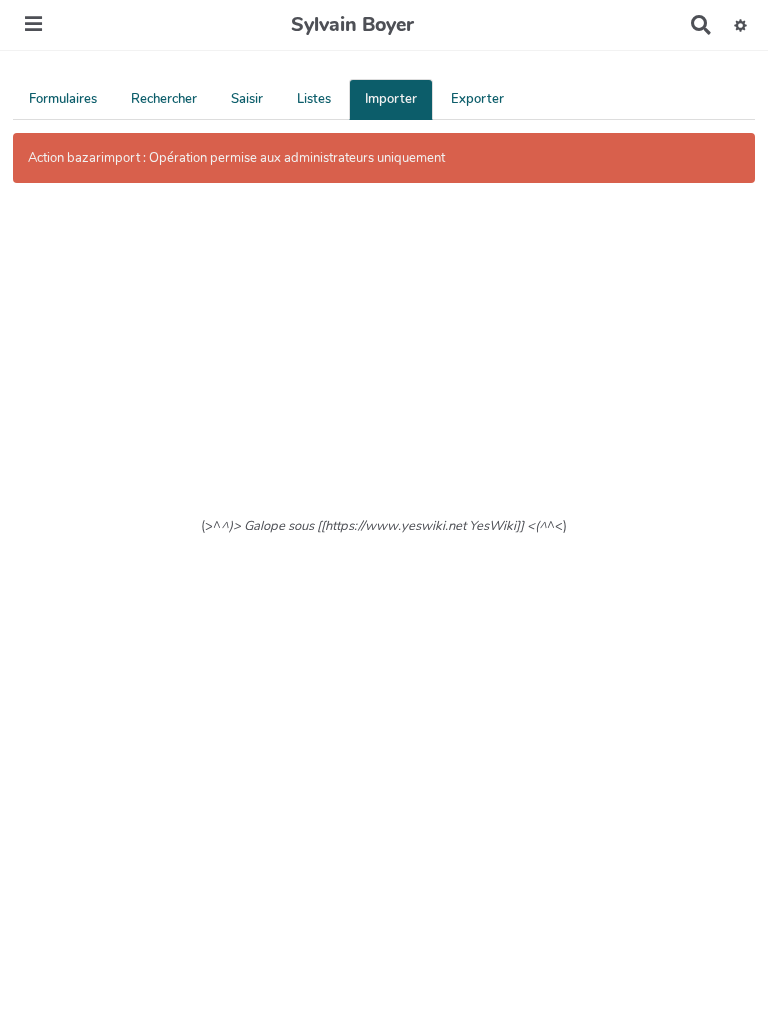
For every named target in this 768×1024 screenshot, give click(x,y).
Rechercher (164, 99)
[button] (740, 25)
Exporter (477, 99)
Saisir (247, 99)
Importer (391, 99)
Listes (314, 99)
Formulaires (63, 99)
